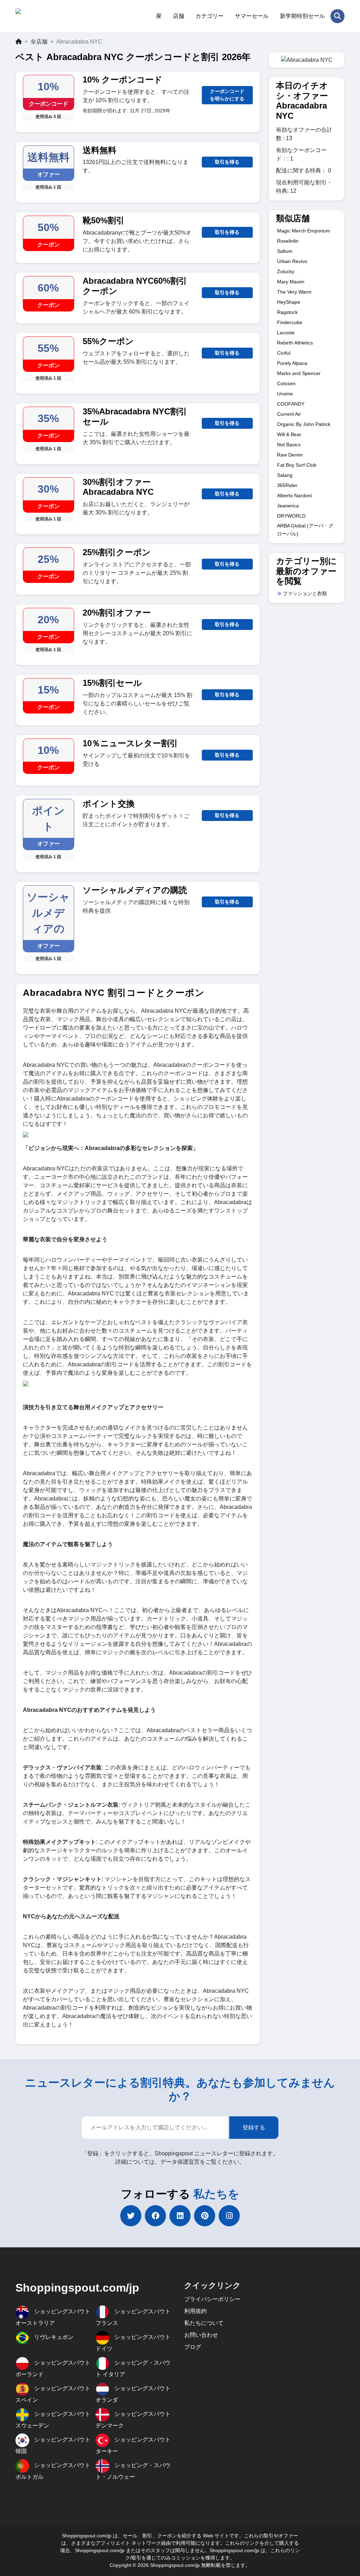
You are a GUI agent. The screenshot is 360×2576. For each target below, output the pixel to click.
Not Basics (289, 445)
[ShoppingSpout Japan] (50, 16)
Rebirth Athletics (295, 343)
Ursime (285, 394)
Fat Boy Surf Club (297, 465)
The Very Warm (294, 292)
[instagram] (229, 2216)
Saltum (285, 251)
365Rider (287, 485)
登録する (254, 2127)
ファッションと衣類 (305, 593)
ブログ (193, 2347)
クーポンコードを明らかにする (227, 95)
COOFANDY (291, 404)
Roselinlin (288, 241)
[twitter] (131, 2216)
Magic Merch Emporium (304, 231)
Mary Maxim (291, 282)
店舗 (179, 16)
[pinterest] (205, 2216)
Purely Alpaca (292, 363)
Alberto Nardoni (294, 495)
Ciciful (284, 353)
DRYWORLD (291, 516)
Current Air (289, 414)
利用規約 (195, 2311)
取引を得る (227, 162)
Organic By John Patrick (304, 424)
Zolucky (286, 271)
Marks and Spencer (299, 373)
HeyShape (289, 302)
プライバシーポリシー (212, 2299)
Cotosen (286, 383)
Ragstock (287, 312)
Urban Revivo (292, 261)
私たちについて (204, 2323)
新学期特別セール (302, 16)
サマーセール (252, 16)
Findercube (290, 322)
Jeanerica (288, 506)
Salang (285, 475)
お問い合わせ (201, 2335)
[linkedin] (180, 2216)
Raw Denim (290, 455)
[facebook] (155, 2216)
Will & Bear (289, 434)
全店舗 (39, 42)
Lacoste (286, 333)
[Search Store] (337, 16)
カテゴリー (210, 16)
